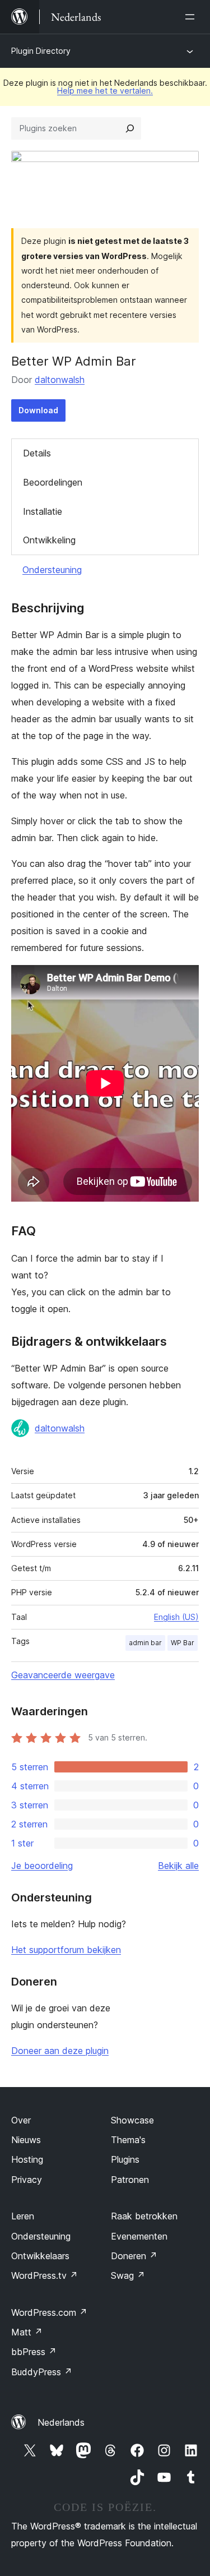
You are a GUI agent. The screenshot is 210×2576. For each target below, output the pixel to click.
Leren (23, 2216)
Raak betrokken (144, 2216)
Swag (128, 2275)
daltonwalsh (60, 380)
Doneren (134, 2256)
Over (21, 2120)
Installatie (43, 511)
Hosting (27, 2159)
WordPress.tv (45, 2275)
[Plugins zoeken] (130, 128)
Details (37, 453)
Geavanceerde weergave (63, 1675)
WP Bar (183, 1643)
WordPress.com (49, 2312)
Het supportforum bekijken (66, 1950)
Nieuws (26, 2140)
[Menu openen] (192, 17)
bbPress (34, 2352)
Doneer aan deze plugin (60, 2051)
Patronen (130, 2180)
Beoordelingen (53, 482)
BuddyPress (42, 2372)
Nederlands (61, 2422)
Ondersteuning (52, 570)
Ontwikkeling (49, 540)
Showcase (132, 2120)
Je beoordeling (42, 1866)
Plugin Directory (41, 51)
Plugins (125, 2159)
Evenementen (139, 2236)
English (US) (176, 1617)
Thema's (128, 2140)
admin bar (145, 1643)
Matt (27, 2332)
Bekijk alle (178, 1866)
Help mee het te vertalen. (105, 91)
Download (38, 410)
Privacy (27, 2180)
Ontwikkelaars (40, 2256)
